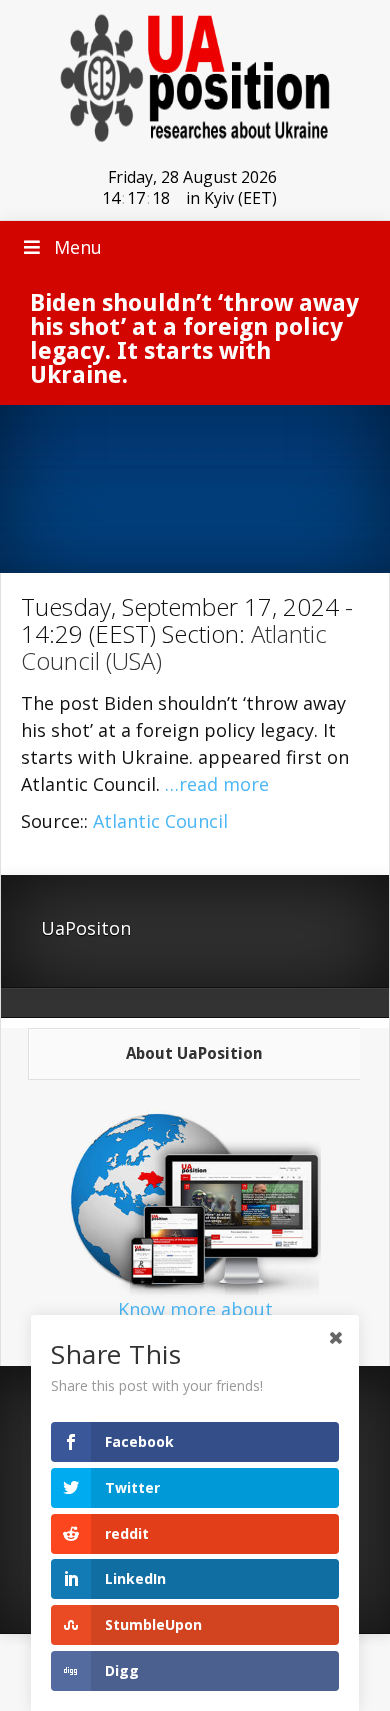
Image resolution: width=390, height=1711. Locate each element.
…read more (217, 784)
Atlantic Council (160, 821)
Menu (78, 247)
